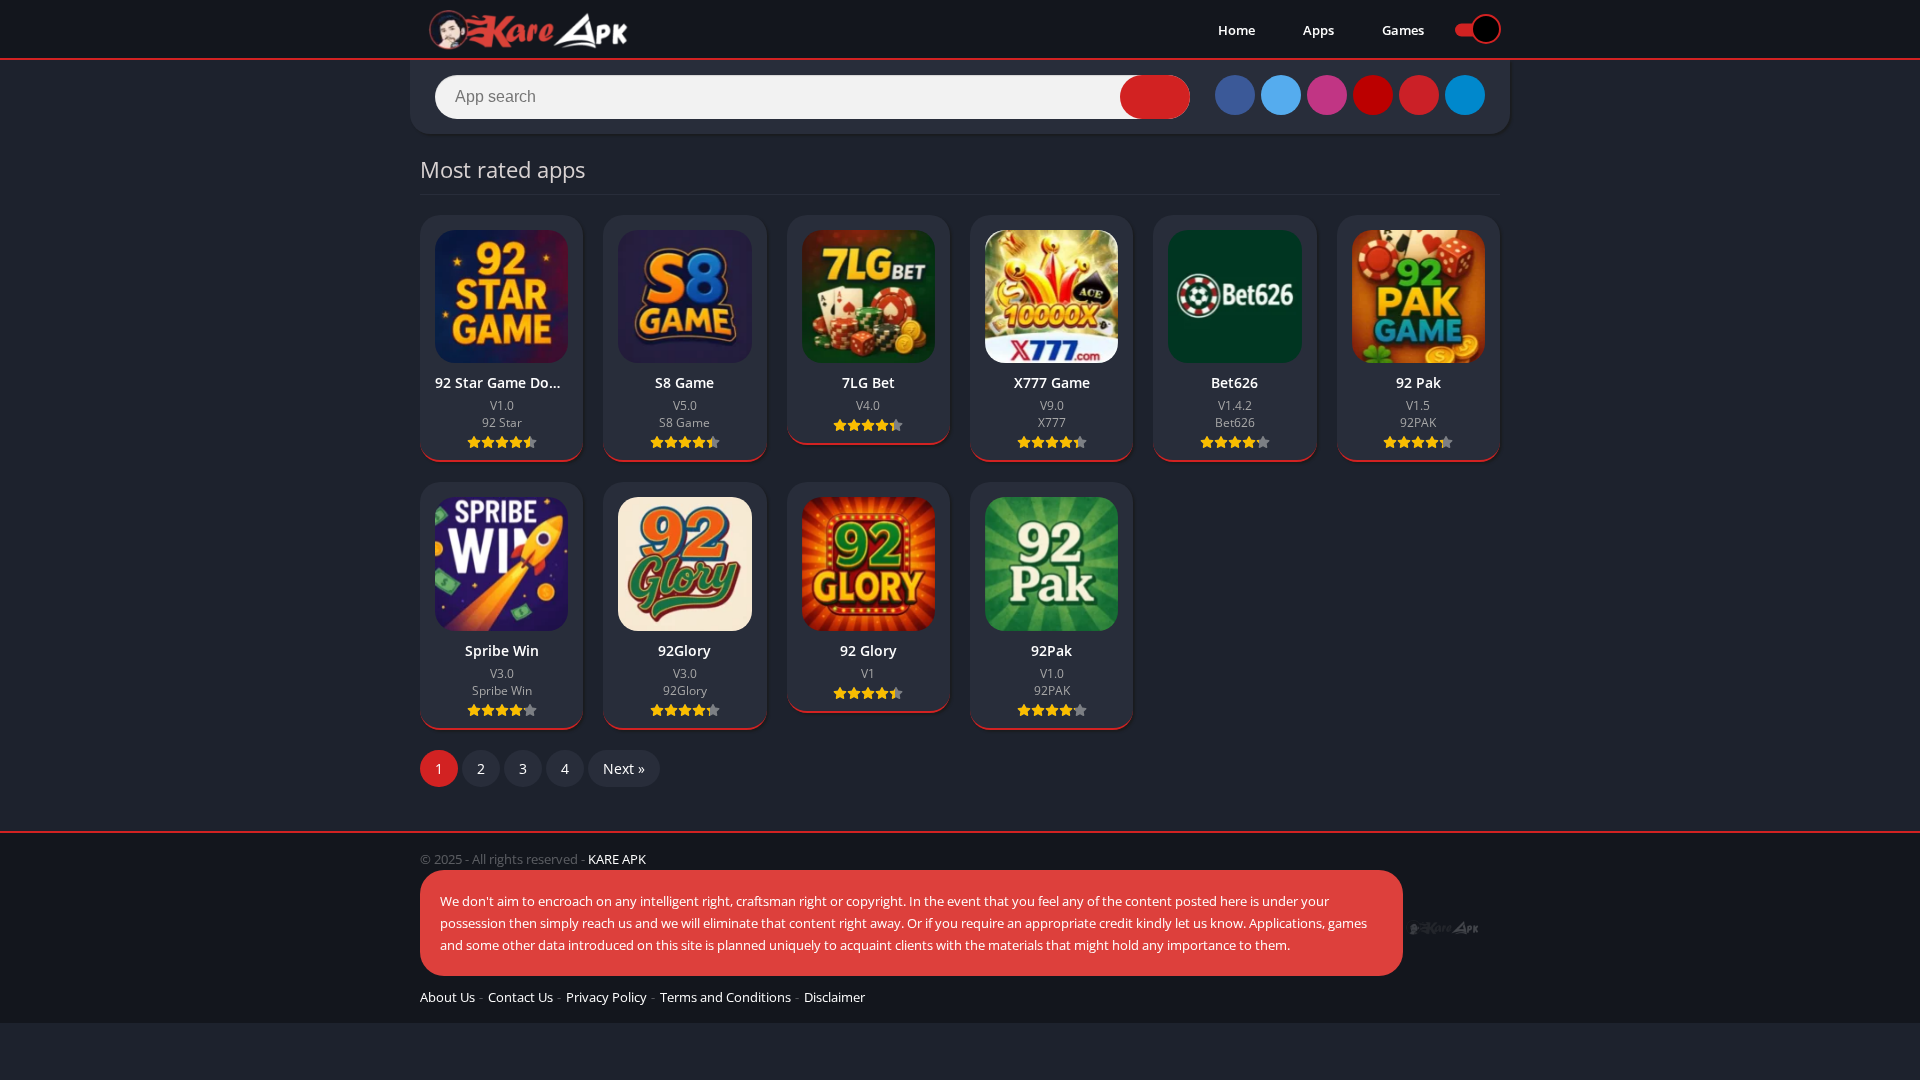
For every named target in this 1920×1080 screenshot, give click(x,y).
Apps (1317, 30)
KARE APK (617, 859)
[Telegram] (1465, 95)
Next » (624, 768)
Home (1235, 30)
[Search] (1155, 97)
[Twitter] (1281, 95)
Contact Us (520, 997)
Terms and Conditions (725, 997)
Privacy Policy (606, 997)
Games (1401, 30)
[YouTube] (1373, 95)
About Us (447, 997)
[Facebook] (1235, 95)
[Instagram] (1327, 95)
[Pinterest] (1419, 95)
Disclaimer (834, 997)
